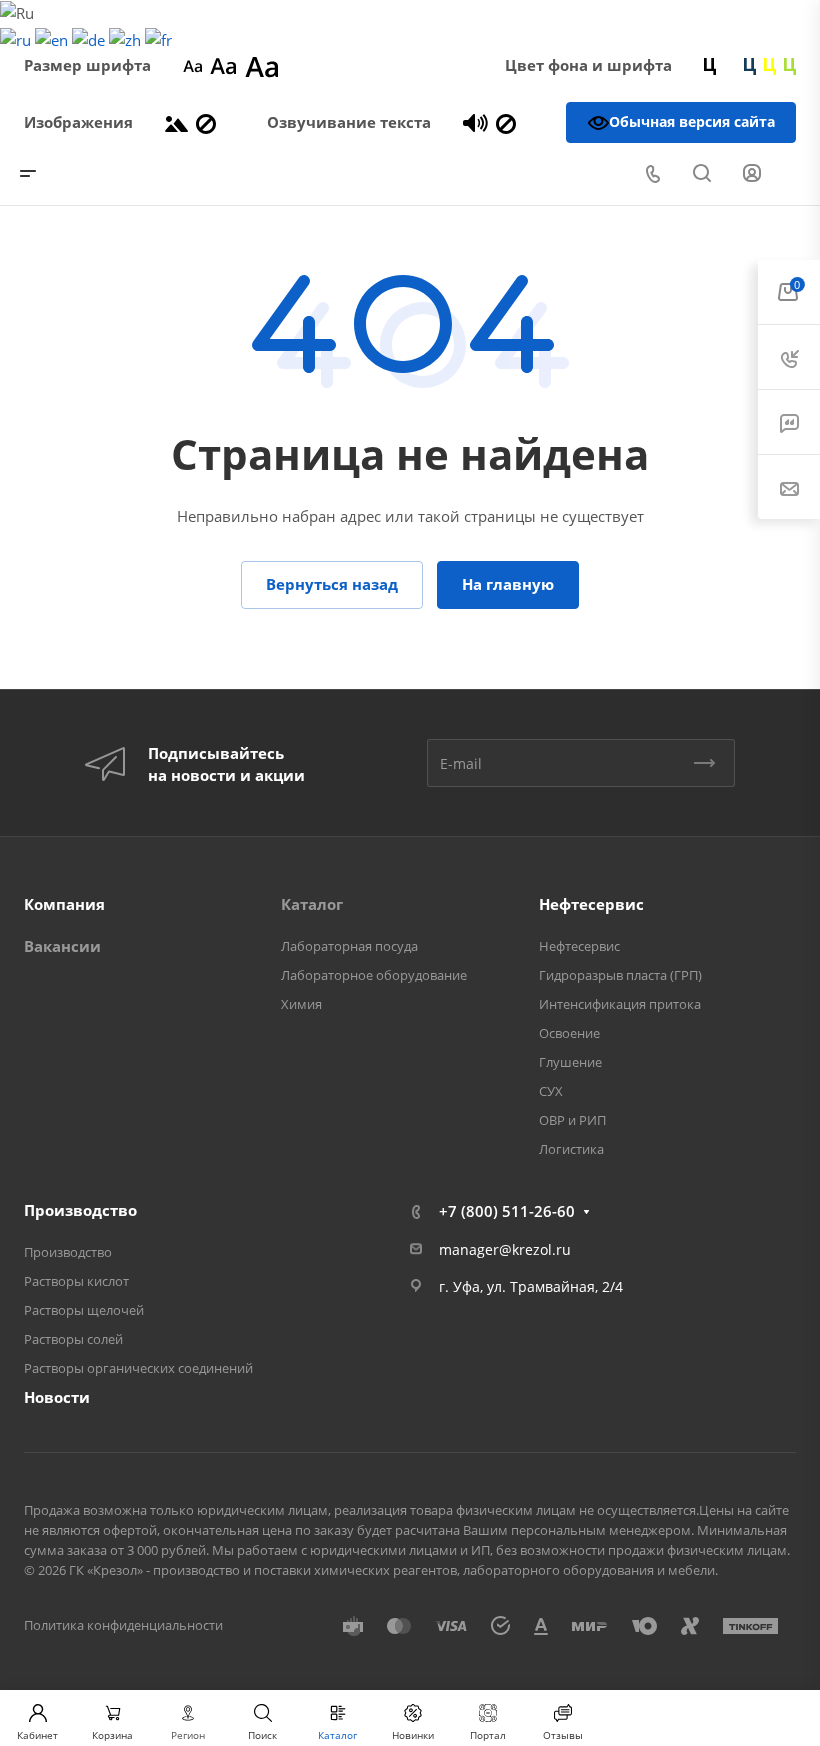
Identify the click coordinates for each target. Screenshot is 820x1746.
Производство (80, 1210)
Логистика (571, 1149)
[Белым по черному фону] (730, 65)
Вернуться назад (332, 584)
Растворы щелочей (84, 1310)
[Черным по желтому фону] (770, 65)
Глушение (570, 1062)
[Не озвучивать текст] (506, 122)
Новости (57, 1397)
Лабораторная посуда (349, 946)
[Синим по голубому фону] (750, 65)
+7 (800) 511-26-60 (507, 1211)
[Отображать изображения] (176, 122)
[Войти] (752, 173)
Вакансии (62, 946)
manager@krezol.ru (505, 1249)
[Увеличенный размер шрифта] (262, 65)
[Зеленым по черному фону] (790, 65)
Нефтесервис (591, 904)
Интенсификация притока (620, 1004)
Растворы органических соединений (138, 1368)
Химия (301, 1004)
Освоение (569, 1033)
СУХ (551, 1091)
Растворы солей (73, 1339)
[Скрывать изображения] (206, 122)
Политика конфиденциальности (123, 1625)
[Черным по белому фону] (710, 65)
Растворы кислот (76, 1281)
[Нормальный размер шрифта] (223, 65)
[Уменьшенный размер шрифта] (192, 65)
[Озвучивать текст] (475, 122)
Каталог (312, 904)
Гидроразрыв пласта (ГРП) (620, 975)
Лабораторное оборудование (374, 975)
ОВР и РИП (572, 1120)
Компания (64, 904)
